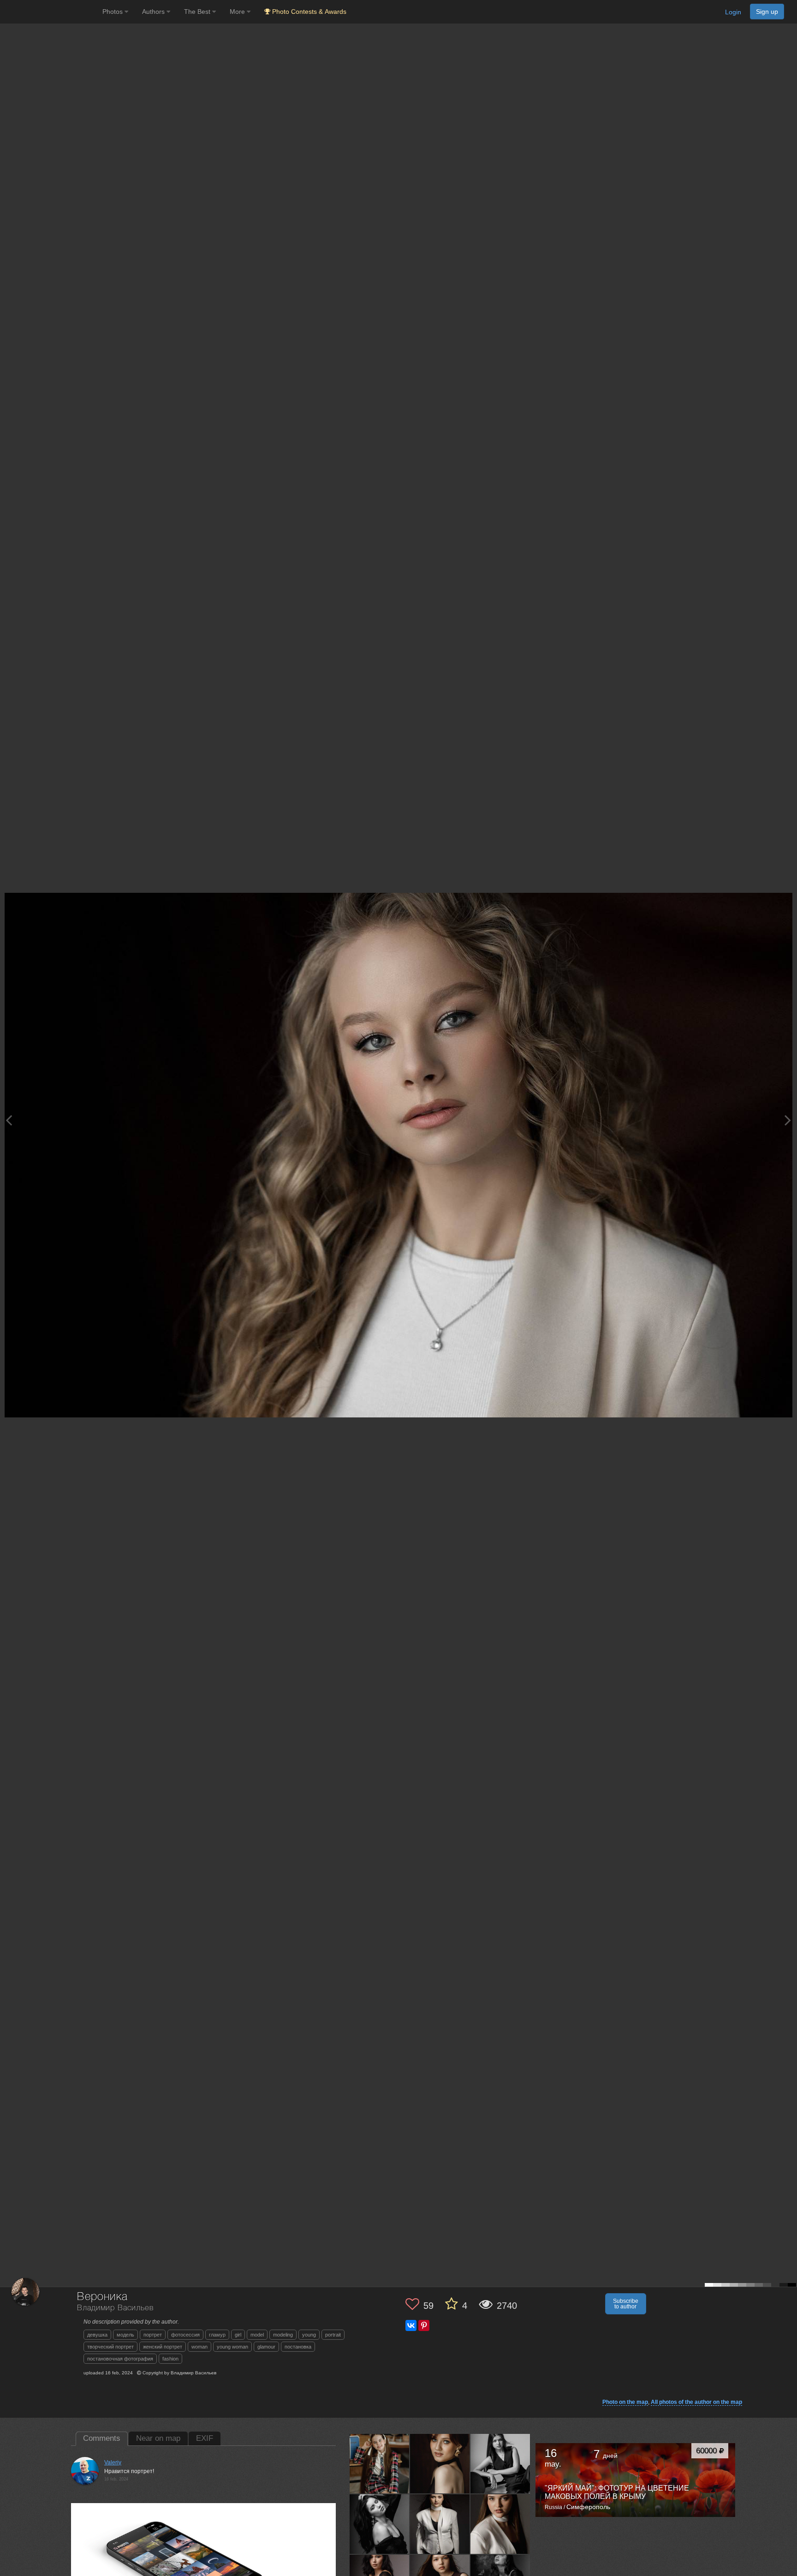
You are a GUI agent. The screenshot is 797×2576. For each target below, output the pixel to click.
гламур (217, 2335)
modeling (283, 2335)
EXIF (205, 2438)
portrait (333, 2335)
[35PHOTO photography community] (50, 12)
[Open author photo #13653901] (440, 2524)
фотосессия (185, 2335)
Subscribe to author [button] (626, 2304)
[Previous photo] (9, 1120)
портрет (153, 2335)
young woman (232, 2347)
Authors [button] (154, 12)
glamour (266, 2347)
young (309, 2335)
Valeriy (113, 2462)
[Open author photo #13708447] (380, 2524)
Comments (102, 2438)
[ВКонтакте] (411, 2325)
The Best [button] (198, 12)
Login (733, 12)
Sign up (767, 12)
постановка (298, 2347)
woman (199, 2347)
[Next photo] (788, 1120)
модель (125, 2335)
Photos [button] (113, 12)
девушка (97, 2335)
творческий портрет (110, 2347)
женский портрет (163, 2347)
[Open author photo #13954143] (380, 2463)
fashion (170, 2359)
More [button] (238, 12)
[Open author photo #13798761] (440, 2463)
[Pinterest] (424, 2325)
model (257, 2335)
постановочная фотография (120, 2359)
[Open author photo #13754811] (500, 2463)
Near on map (158, 2438)
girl (238, 2335)
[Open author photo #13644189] (500, 2524)
